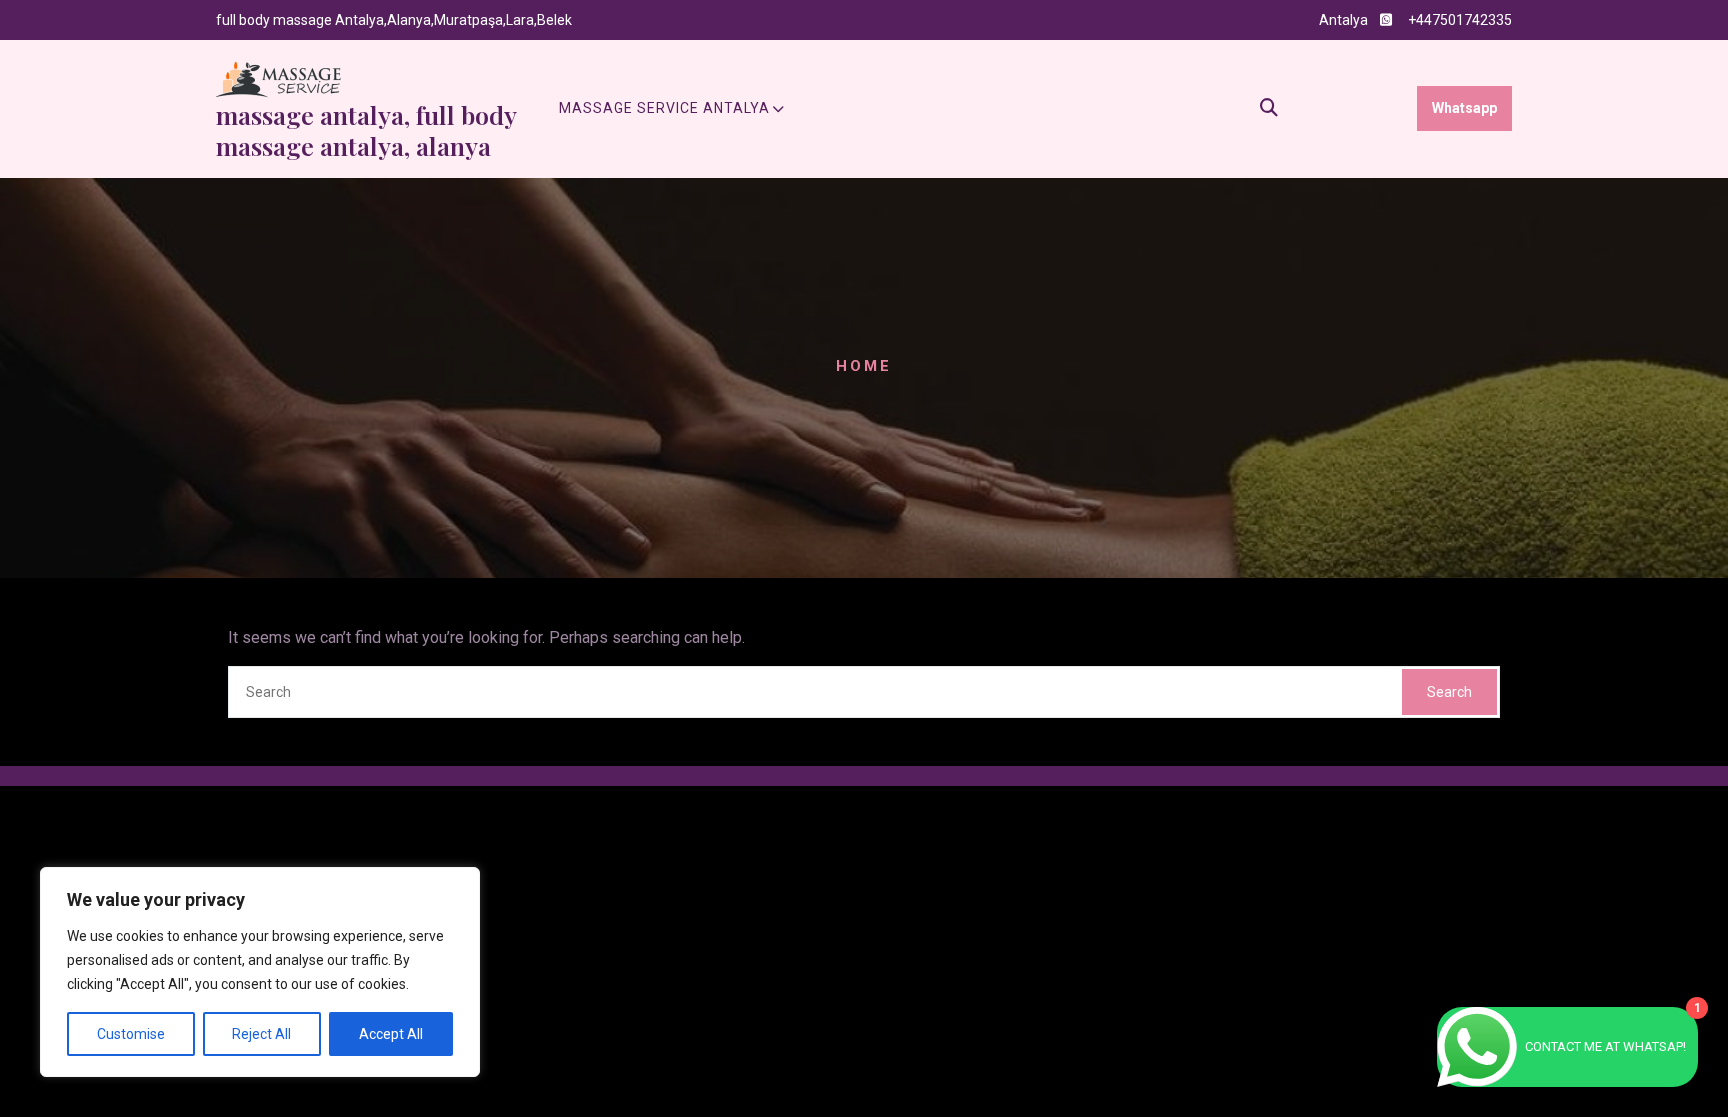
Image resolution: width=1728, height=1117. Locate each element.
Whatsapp (1464, 108)
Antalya (1343, 20)
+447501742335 (1460, 20)
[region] (260, 972)
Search (1449, 692)
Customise (131, 1034)
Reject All (261, 1034)
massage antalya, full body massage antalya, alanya (366, 130)
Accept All (391, 1034)
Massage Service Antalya (664, 108)
